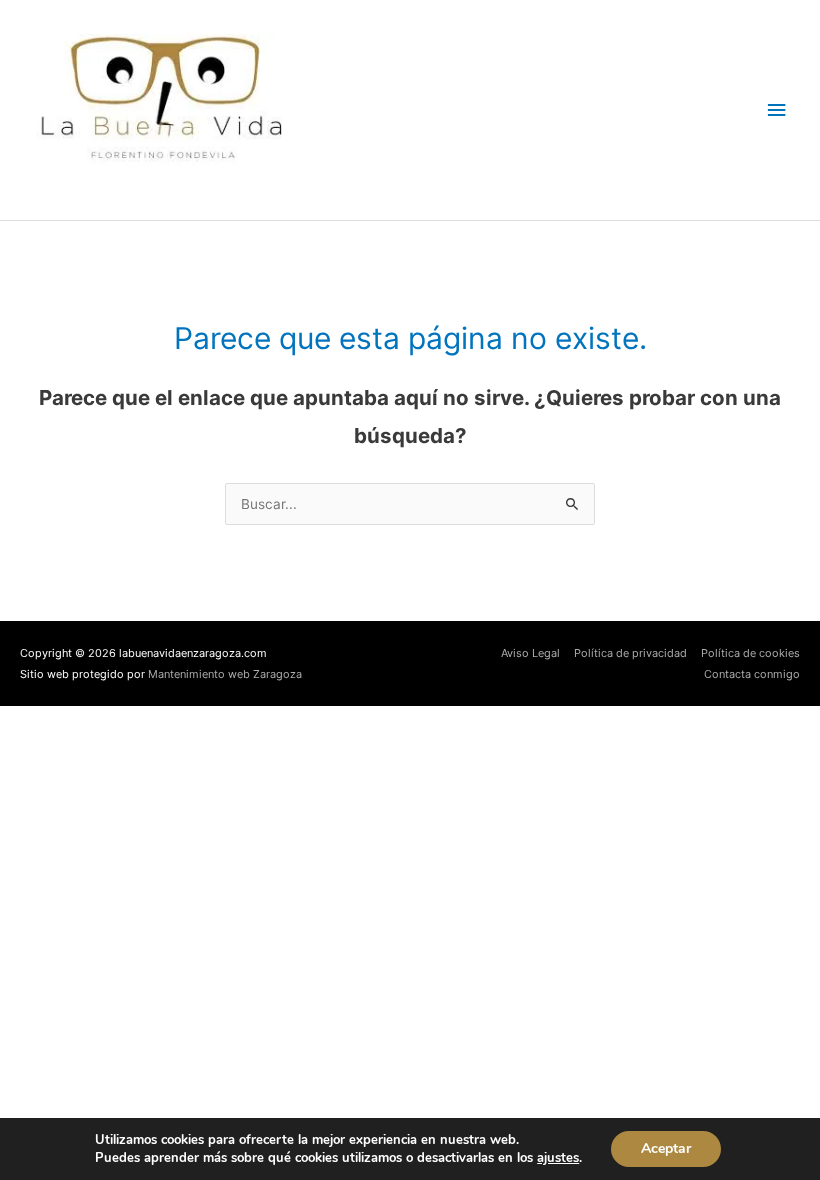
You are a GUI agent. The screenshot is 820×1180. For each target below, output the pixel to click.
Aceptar (666, 1148)
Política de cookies (750, 653)
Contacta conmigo (752, 674)
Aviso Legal (530, 653)
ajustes (558, 1158)
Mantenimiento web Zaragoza (225, 674)
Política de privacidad (630, 653)
